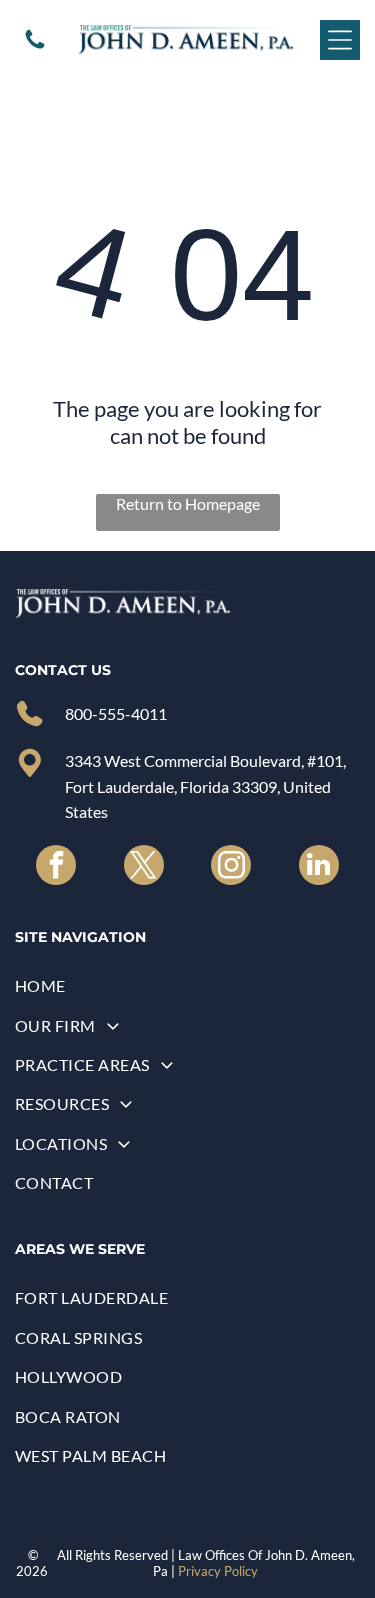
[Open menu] (340, 40)
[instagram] (231, 867)
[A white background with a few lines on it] (35, 45)
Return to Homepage (188, 503)
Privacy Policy (218, 1571)
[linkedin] (319, 867)
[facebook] (56, 867)
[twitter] (144, 867)
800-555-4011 (116, 713)
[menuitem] (187, 985)
